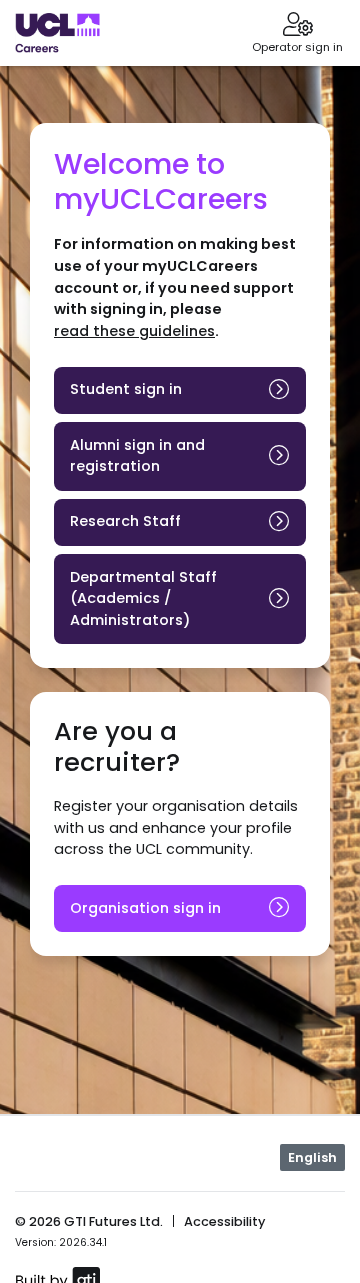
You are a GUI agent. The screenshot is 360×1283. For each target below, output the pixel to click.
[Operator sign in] (297, 26)
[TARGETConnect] (57, 33)
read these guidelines (134, 331)
